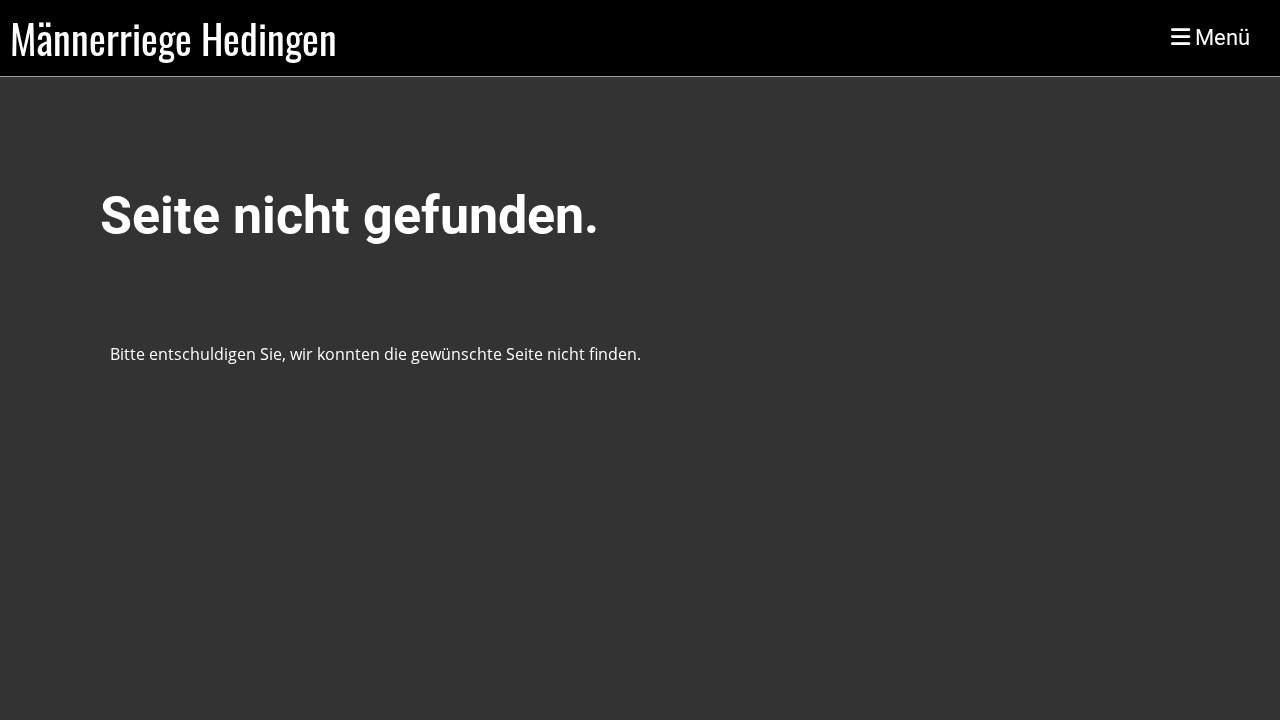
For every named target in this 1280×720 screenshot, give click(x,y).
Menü (1220, 37)
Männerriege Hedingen (173, 38)
